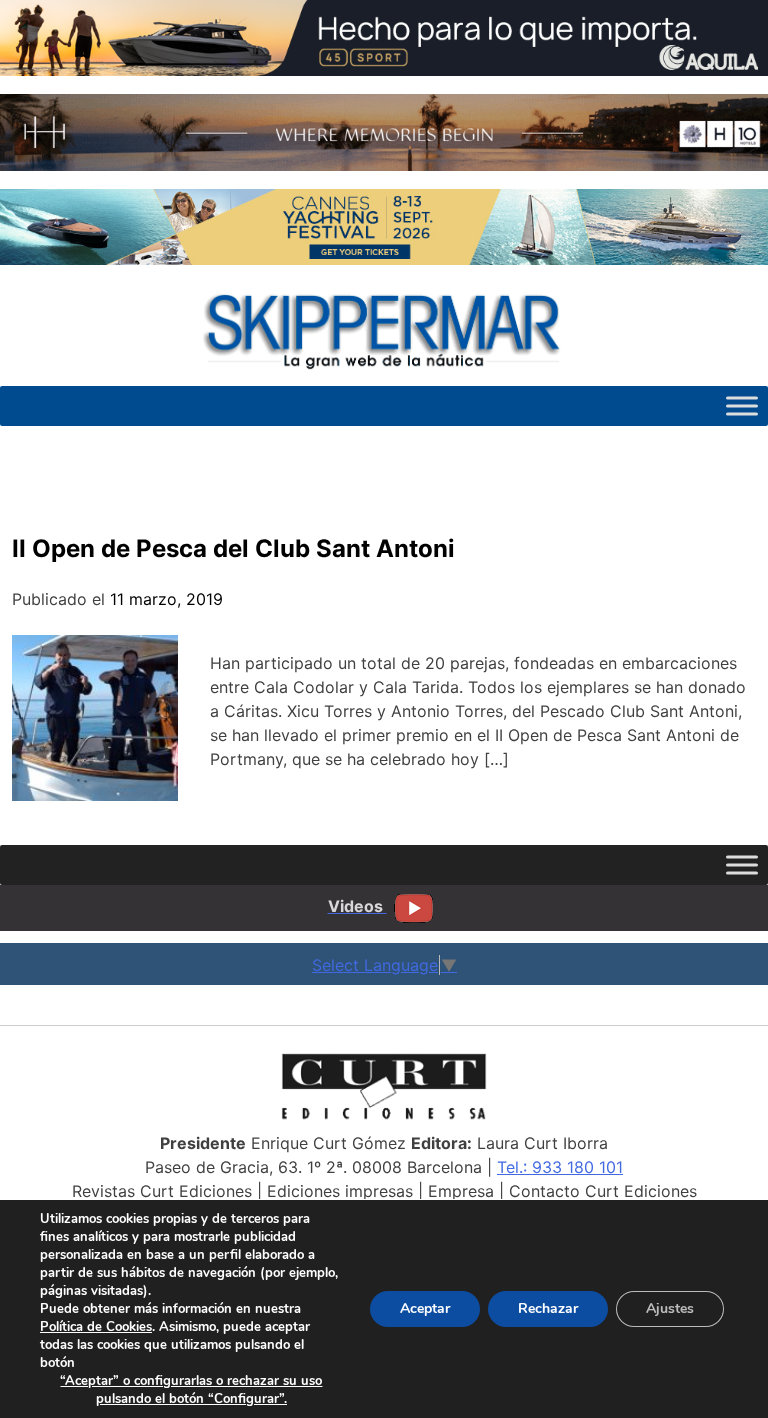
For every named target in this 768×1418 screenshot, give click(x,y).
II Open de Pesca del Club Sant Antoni (233, 548)
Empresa (461, 1191)
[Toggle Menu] (742, 405)
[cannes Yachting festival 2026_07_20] (384, 259)
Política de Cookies (96, 1327)
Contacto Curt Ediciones (603, 1191)
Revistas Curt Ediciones (162, 1191)
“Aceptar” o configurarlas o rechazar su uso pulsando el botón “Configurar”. (191, 1390)
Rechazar (548, 1308)
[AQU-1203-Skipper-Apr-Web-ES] (384, 70)
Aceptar (425, 1308)
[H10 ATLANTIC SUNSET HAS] (384, 165)
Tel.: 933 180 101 (560, 1167)
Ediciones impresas (340, 1191)
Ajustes (670, 1308)
